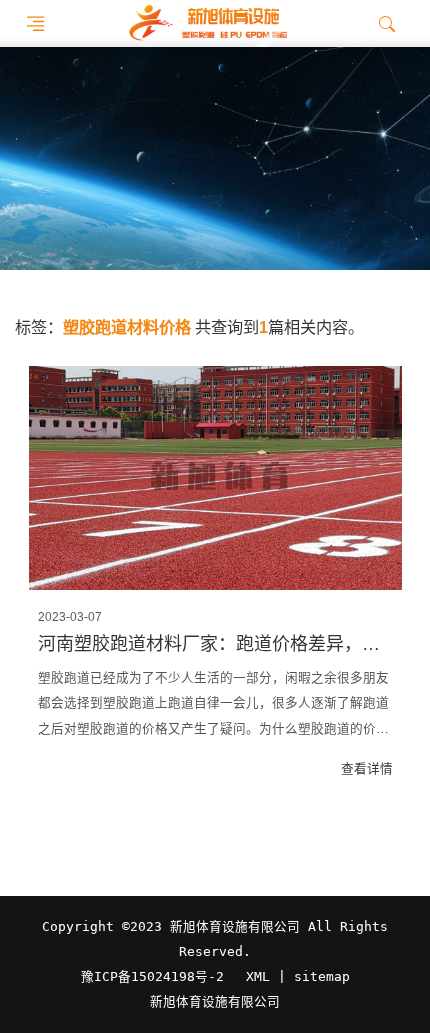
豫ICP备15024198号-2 (152, 976)
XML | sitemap (298, 976)
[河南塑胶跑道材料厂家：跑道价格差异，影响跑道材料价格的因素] (215, 478)
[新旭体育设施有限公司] (207, 23)
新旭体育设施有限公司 (215, 1002)
